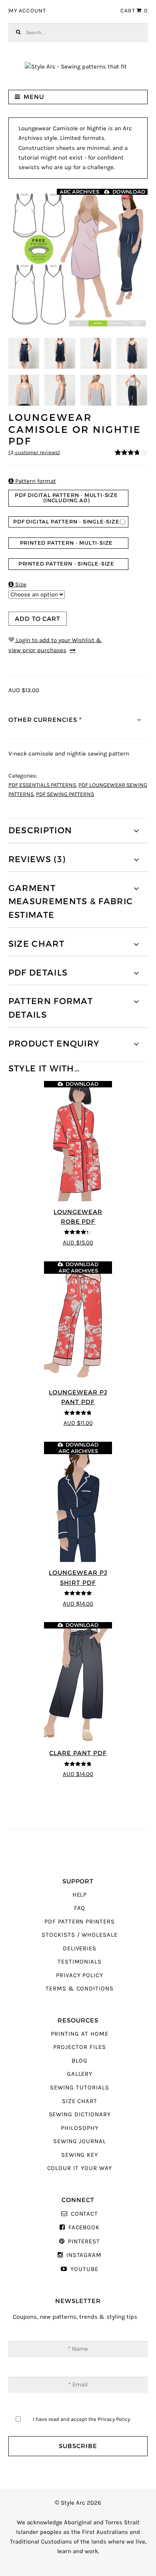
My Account (27, 11)
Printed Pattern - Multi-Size (67, 543)
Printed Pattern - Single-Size (66, 564)
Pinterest (84, 2242)
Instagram (84, 2255)
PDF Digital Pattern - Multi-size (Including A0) (66, 498)
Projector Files (79, 2047)
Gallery (80, 2074)
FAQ (80, 1908)
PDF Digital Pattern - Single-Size (66, 522)
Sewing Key (80, 2155)
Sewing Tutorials (79, 2088)
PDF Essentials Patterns (42, 785)
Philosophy (79, 2128)
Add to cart (38, 619)
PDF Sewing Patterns (65, 794)
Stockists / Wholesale (80, 1935)
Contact (84, 2214)
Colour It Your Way (80, 2168)
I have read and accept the (81, 2419)
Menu (34, 97)
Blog (80, 2061)
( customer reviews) (34, 453)
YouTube (84, 2269)
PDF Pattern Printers (80, 1922)
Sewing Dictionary (80, 2114)
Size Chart (80, 2101)
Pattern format (32, 481)
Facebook (84, 2227)
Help (80, 1895)
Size (17, 585)
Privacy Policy (80, 1975)
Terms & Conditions (80, 1989)
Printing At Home (79, 2034)
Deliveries (80, 1949)
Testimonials (80, 1962)
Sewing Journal (80, 2141)
